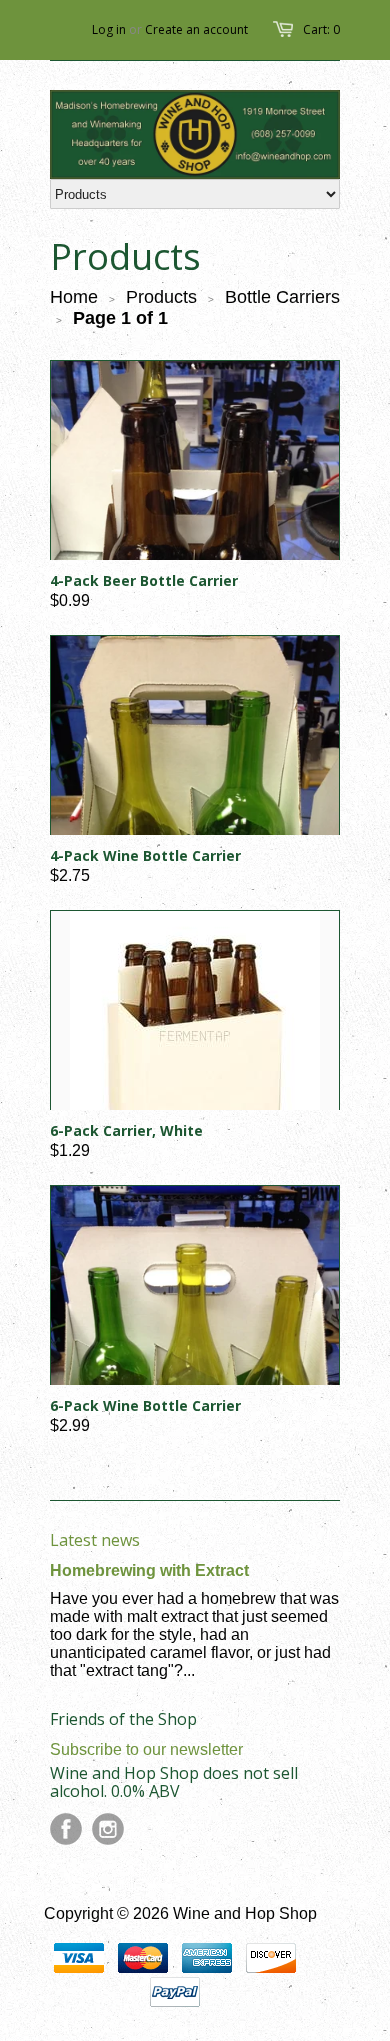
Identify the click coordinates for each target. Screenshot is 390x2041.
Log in (109, 29)
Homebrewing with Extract (149, 1570)
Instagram (108, 1829)
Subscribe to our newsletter (146, 1749)
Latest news (95, 1540)
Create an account (196, 29)
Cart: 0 (321, 29)
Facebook (66, 1829)
